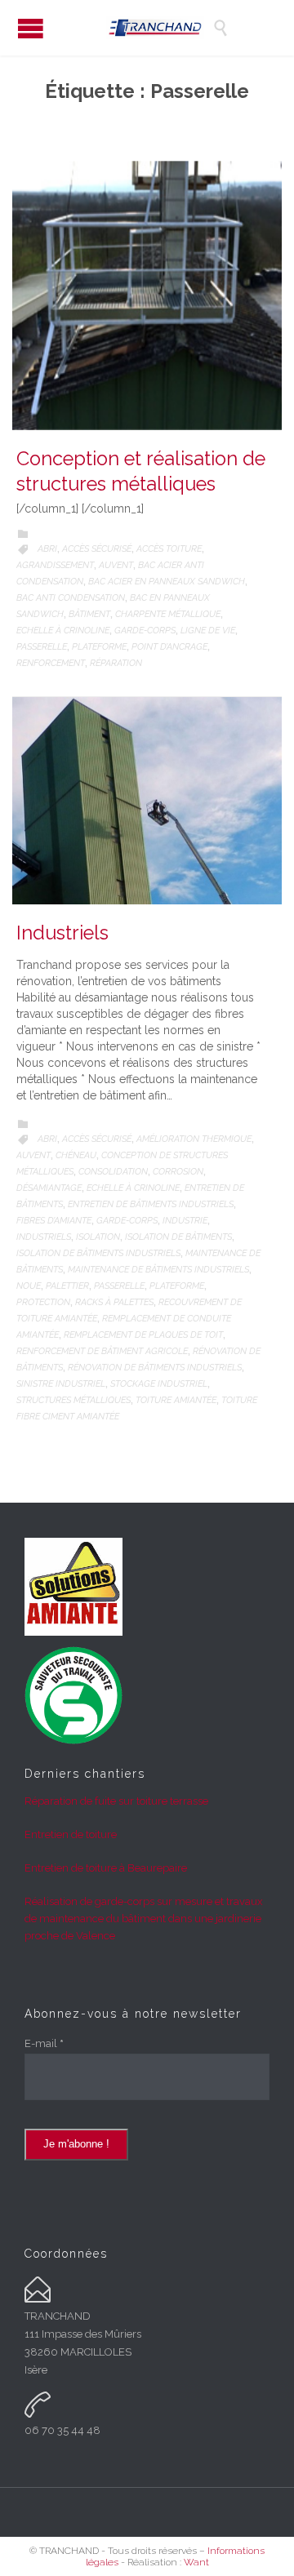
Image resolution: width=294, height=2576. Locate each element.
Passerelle (42, 647)
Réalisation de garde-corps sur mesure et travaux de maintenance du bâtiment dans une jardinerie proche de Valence (144, 1919)
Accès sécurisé (97, 549)
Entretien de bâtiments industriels (151, 1204)
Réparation (116, 663)
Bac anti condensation (71, 598)
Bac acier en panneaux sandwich (167, 582)
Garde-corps (145, 631)
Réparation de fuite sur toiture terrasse (116, 1801)
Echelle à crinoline (63, 631)
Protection (43, 1302)
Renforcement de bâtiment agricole (102, 1351)
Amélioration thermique (194, 1139)
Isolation (98, 1237)
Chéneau (76, 1155)
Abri (47, 549)
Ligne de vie (208, 631)
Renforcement (51, 663)
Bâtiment (89, 614)
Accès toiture (169, 549)
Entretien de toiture (71, 1834)
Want (196, 2562)
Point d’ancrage (169, 647)
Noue (29, 1286)
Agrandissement (55, 565)
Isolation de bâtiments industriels (98, 1253)
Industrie (185, 1221)
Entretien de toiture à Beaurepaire (106, 1868)
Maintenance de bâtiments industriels (158, 1270)
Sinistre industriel (61, 1384)
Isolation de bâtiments (178, 1237)
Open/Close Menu (31, 28)
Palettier (67, 1286)
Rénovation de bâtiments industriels (155, 1368)
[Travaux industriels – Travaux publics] (159, 28)
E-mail (44, 2043)
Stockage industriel (159, 1384)
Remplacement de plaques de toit (143, 1335)
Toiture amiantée (176, 1400)
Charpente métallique (168, 614)
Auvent (116, 565)
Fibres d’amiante (54, 1221)
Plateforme (99, 647)
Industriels (62, 933)
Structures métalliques (73, 1400)
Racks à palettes (114, 1302)
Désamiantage (49, 1188)
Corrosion (178, 1172)
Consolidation (113, 1172)
